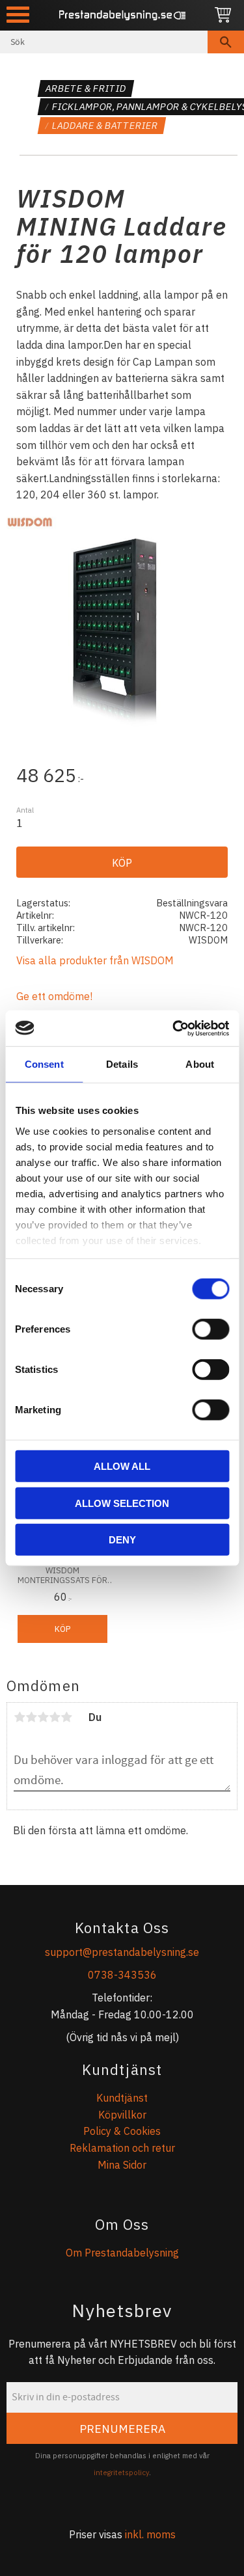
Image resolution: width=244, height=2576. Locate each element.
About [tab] (200, 1064)
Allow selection (122, 1503)
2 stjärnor (31, 1717)
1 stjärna (20, 1717)
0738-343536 (122, 1975)
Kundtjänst (122, 2098)
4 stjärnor (55, 1717)
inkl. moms (150, 2534)
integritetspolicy (121, 2473)
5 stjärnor (66, 1717)
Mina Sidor (122, 2165)
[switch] (210, 1329)
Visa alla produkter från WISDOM (95, 960)
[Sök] (226, 42)
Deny (122, 1540)
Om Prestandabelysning (122, 2253)
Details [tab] (122, 1064)
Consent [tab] (44, 1064)
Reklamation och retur (122, 2148)
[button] (18, 15)
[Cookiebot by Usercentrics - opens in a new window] (174, 1028)
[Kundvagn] (223, 15)
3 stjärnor (43, 1717)
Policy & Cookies (122, 2131)
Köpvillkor (122, 2115)
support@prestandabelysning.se (122, 1952)
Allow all (122, 1466)
